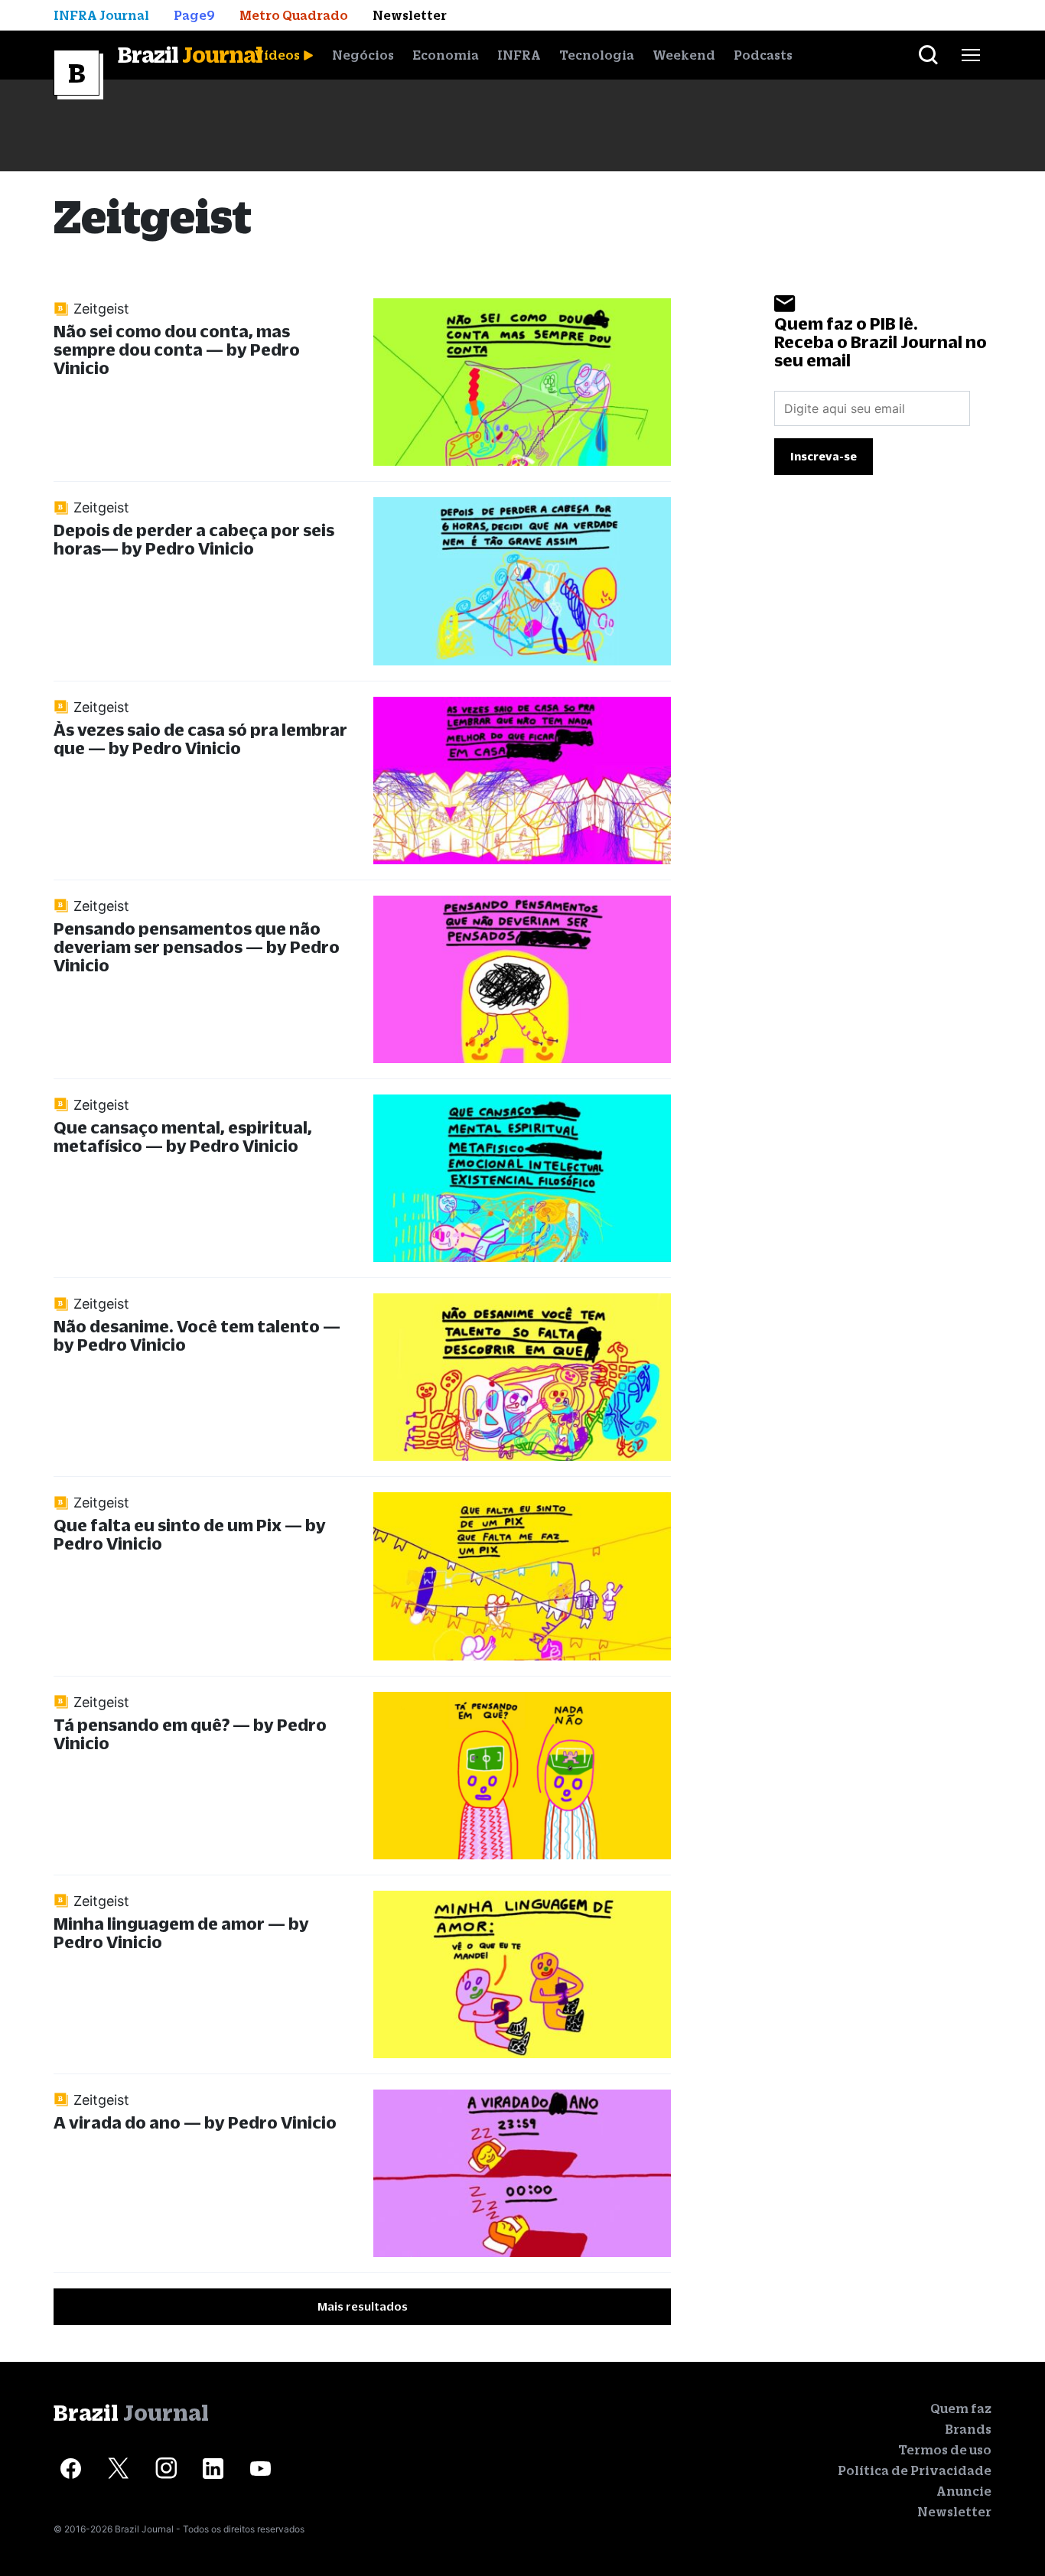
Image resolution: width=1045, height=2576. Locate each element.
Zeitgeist (101, 309)
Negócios (363, 55)
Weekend (684, 55)
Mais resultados (363, 2306)
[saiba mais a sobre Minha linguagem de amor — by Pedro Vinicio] (522, 1974)
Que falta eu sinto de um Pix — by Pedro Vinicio (190, 1534)
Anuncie (964, 2491)
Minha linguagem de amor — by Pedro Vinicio (181, 1932)
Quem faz (961, 2408)
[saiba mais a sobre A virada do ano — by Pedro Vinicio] (522, 2173)
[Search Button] (928, 55)
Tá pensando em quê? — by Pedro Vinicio (190, 1734)
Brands (968, 2429)
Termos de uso (945, 2450)
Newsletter (954, 2512)
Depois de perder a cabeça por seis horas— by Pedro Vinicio (194, 539)
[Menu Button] (971, 55)
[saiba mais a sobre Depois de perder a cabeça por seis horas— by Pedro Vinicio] (522, 581)
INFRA (519, 55)
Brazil (190, 54)
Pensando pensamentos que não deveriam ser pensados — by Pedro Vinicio (197, 946)
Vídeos (277, 55)
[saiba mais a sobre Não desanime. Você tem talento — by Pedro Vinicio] (522, 1377)
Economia (446, 55)
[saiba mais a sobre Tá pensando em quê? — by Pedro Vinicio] (522, 1776)
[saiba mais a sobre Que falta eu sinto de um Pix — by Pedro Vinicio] (522, 1576)
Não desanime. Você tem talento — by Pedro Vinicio (197, 1335)
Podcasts (763, 55)
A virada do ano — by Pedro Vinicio (195, 2122)
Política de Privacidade (915, 2470)
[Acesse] (71, 2469)
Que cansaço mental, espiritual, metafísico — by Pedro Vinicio (183, 1136)
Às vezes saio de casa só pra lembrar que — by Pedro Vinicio (200, 738)
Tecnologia (597, 55)
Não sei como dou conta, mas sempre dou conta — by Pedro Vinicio (177, 349)
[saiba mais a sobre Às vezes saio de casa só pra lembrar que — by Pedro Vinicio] (522, 781)
